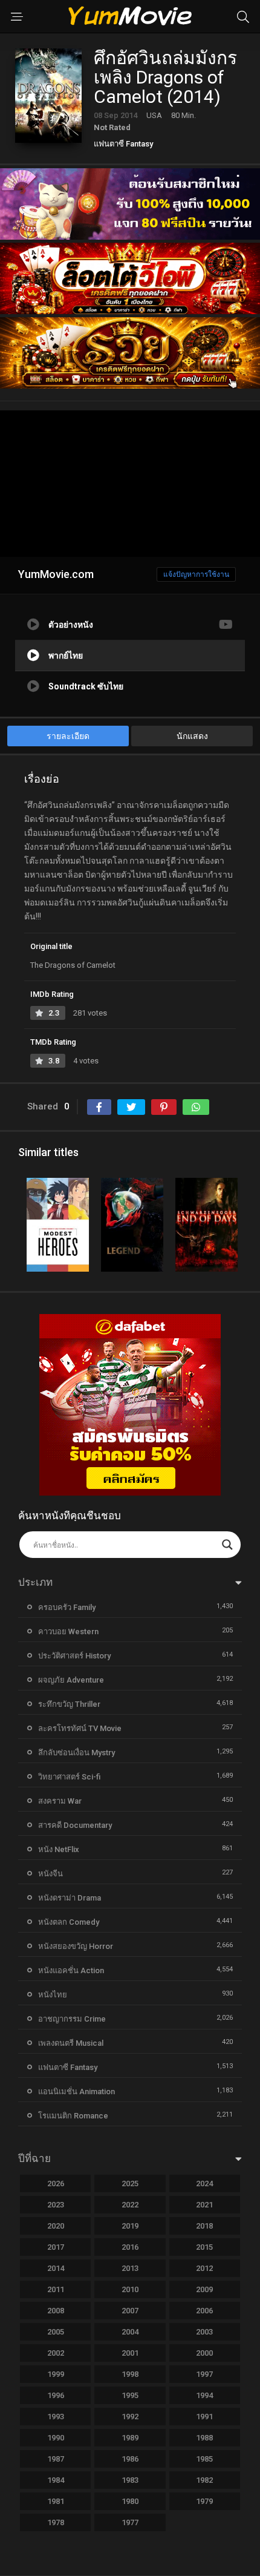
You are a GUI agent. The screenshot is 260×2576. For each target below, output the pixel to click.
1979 (204, 2501)
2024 (204, 2183)
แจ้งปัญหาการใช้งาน (196, 574)
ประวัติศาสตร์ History (74, 1656)
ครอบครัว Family (67, 1607)
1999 (56, 2374)
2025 (130, 2183)
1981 (56, 2501)
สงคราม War (60, 1801)
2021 (204, 2205)
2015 (204, 2247)
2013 (130, 2268)
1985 (204, 2459)
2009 (204, 2289)
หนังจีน (50, 1874)
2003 (204, 2332)
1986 (130, 2459)
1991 (204, 2417)
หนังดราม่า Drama (70, 1898)
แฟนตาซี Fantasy (123, 144)
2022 (130, 2205)
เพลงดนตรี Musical (71, 2043)
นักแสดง (192, 736)
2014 (56, 2268)
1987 (56, 2459)
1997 (204, 2374)
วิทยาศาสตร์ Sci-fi (69, 1777)
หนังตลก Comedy (69, 1922)
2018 (204, 2226)
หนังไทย (53, 1995)
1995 (130, 2395)
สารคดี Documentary (75, 1825)
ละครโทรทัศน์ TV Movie (80, 1728)
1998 (130, 2374)
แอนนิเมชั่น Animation (76, 2091)
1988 (204, 2438)
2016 (130, 2247)
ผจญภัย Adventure (71, 1680)
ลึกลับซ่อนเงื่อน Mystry (76, 1753)
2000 (204, 2353)
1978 (56, 2522)
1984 (56, 2480)
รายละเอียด (68, 736)
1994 (204, 2395)
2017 (56, 2247)
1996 (56, 2395)
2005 (56, 2332)
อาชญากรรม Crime (72, 2019)
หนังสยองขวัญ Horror (76, 1946)
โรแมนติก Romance (73, 2116)
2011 (56, 2289)
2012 (204, 2268)
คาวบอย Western (68, 1631)
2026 (56, 2183)
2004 (130, 2332)
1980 (130, 2501)
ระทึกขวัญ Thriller (69, 1704)
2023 (56, 2205)
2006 (204, 2311)
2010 (130, 2289)
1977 (130, 2522)
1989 (130, 2438)
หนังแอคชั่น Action (71, 1970)
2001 (130, 2353)
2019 (130, 2226)
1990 (56, 2438)
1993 (56, 2417)
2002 (56, 2353)
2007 (130, 2311)
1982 (204, 2480)
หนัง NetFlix (59, 1849)
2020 (56, 2226)
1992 (130, 2417)
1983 (130, 2480)
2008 (56, 2311)
